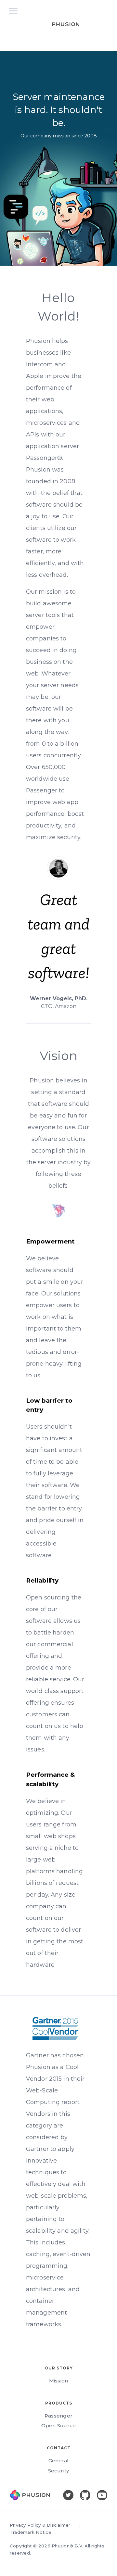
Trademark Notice (31, 2532)
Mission (59, 2381)
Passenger (58, 2416)
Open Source (59, 2425)
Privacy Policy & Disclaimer (40, 2525)
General (59, 2461)
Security (59, 2471)
